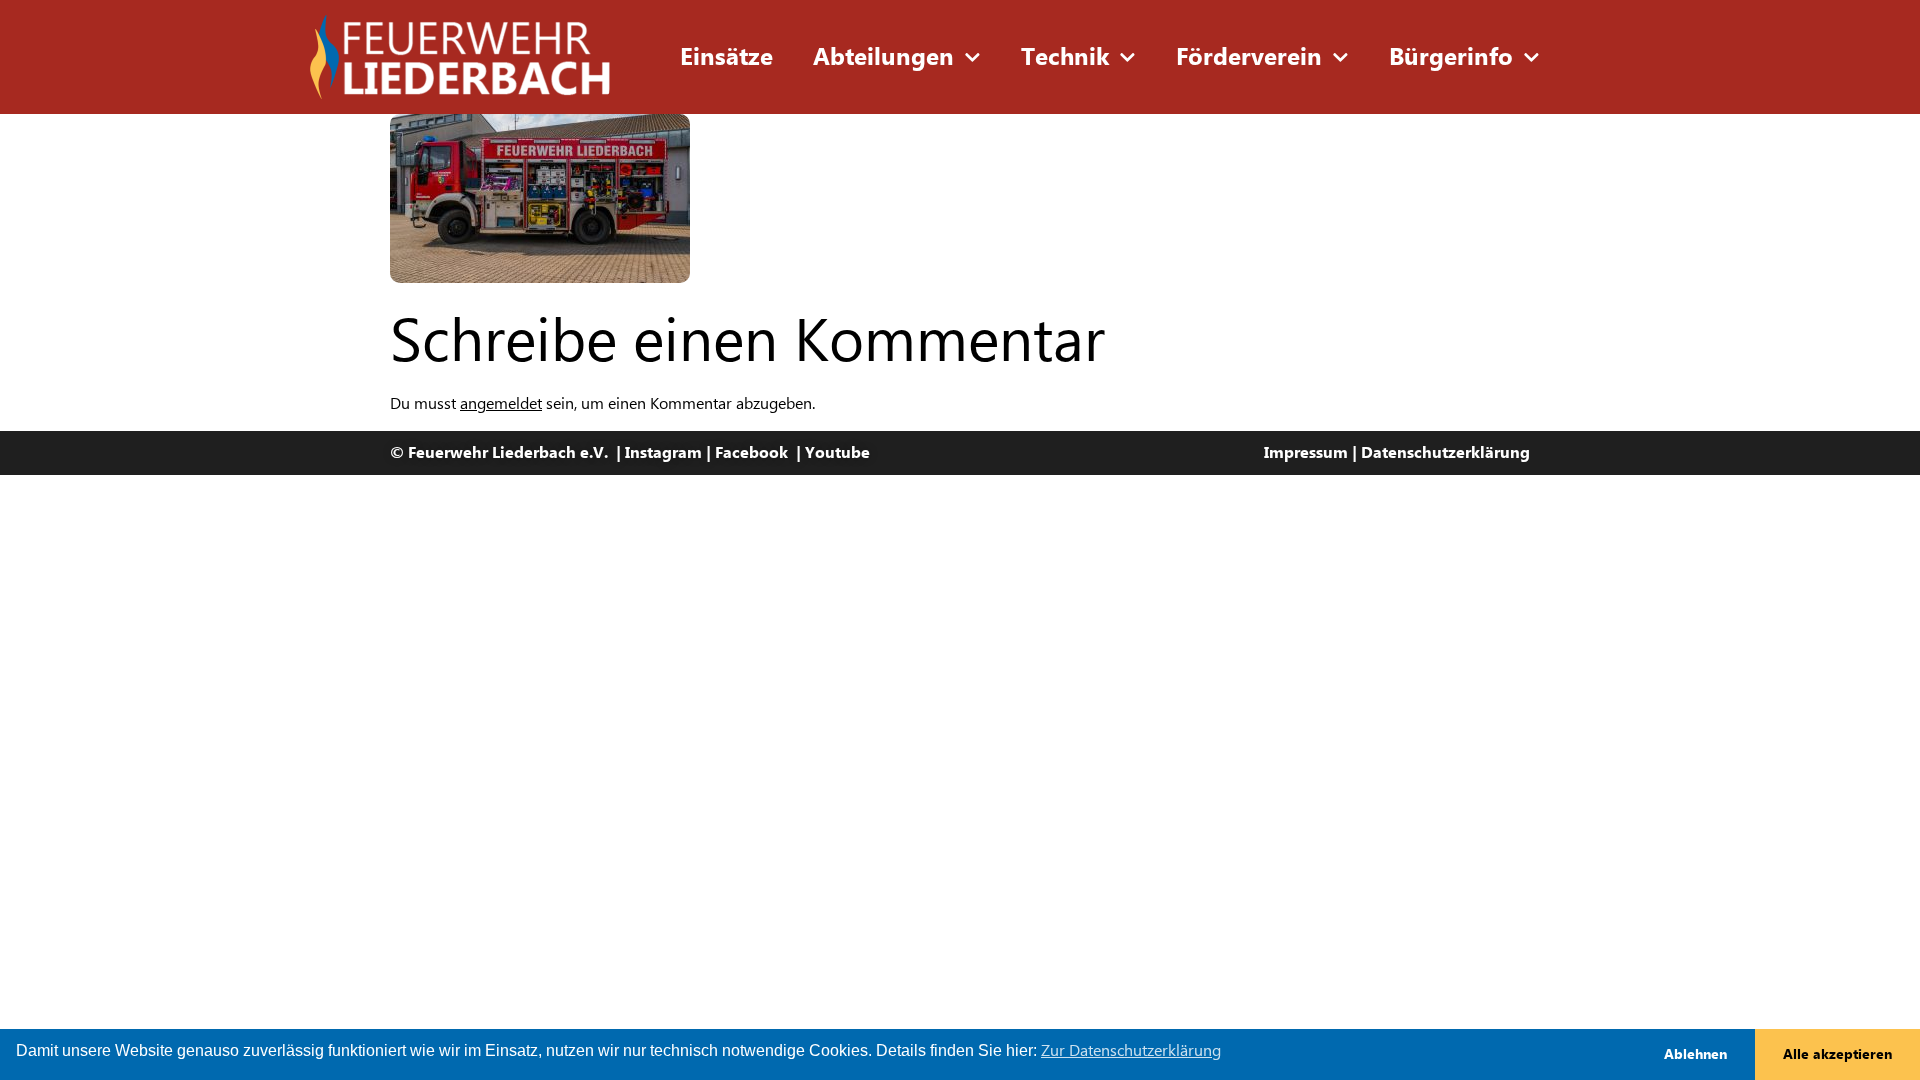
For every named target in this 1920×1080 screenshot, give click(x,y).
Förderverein (1249, 57)
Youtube (837, 452)
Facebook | (760, 452)
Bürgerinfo (1451, 57)
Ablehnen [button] (1695, 1054)
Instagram (663, 452)
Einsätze (726, 57)
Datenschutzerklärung (1445, 452)
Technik (1065, 57)
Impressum (1306, 452)
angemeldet (501, 403)
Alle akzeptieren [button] (1837, 1054)
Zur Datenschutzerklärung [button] (1131, 1050)
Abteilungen (883, 57)
